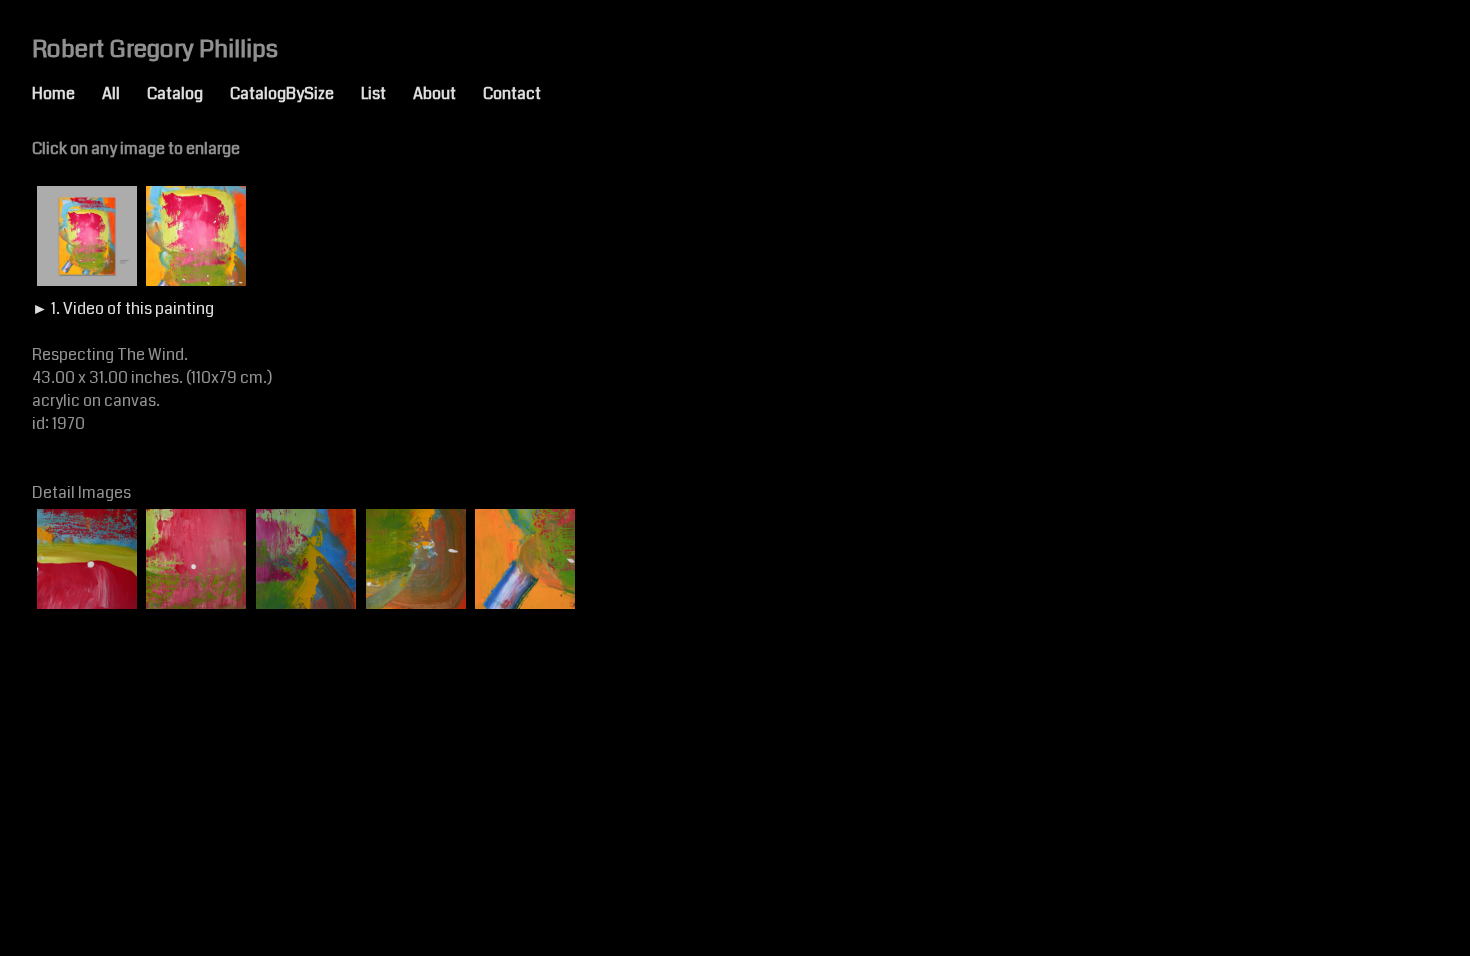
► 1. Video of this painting (123, 308)
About (448, 93)
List (387, 93)
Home (67, 93)
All (124, 93)
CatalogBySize (295, 93)
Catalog (188, 93)
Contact (525, 93)
